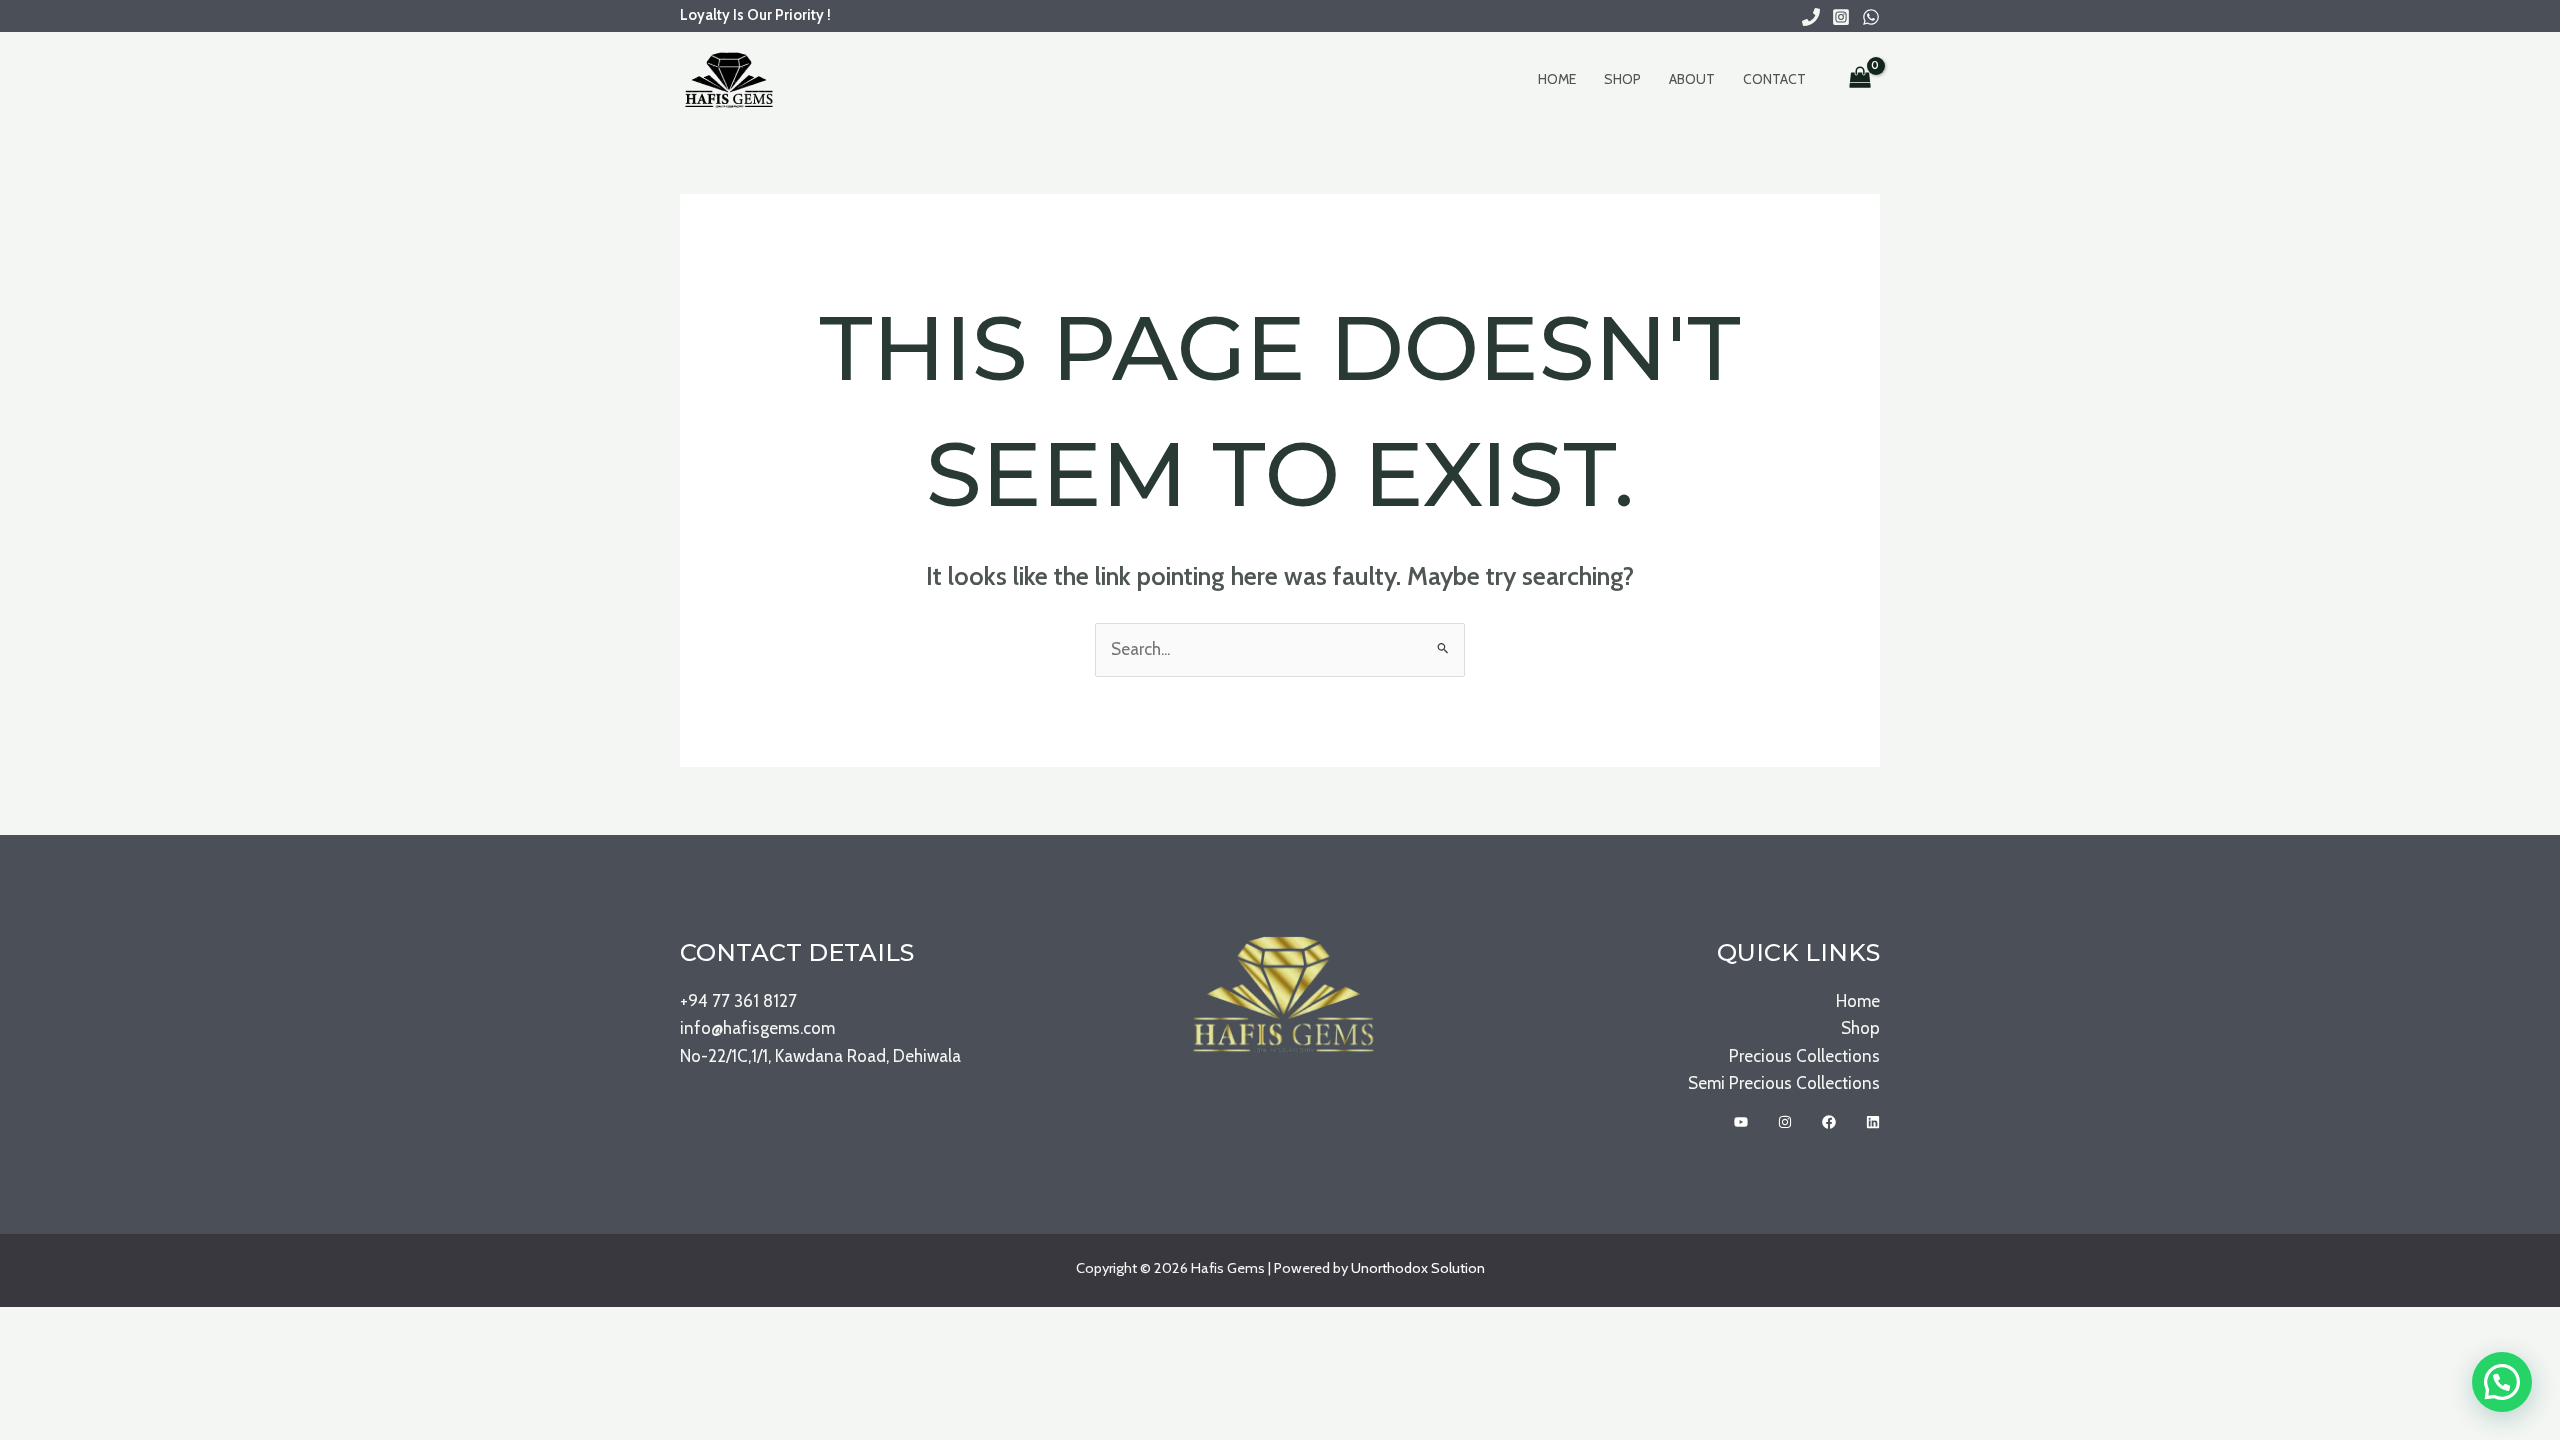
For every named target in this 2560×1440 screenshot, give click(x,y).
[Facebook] (1829, 1122)
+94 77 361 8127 (738, 1001)
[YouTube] (1741, 1122)
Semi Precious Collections (1784, 1083)
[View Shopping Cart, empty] (1860, 79)
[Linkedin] (1873, 1122)
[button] (2502, 1382)
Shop (1622, 79)
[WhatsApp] (1871, 17)
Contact (1774, 79)
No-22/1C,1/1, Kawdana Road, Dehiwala (820, 1056)
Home (1557, 79)
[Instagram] (1841, 17)
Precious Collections (1804, 1056)
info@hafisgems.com (757, 1028)
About (1692, 79)
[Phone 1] (1811, 17)
